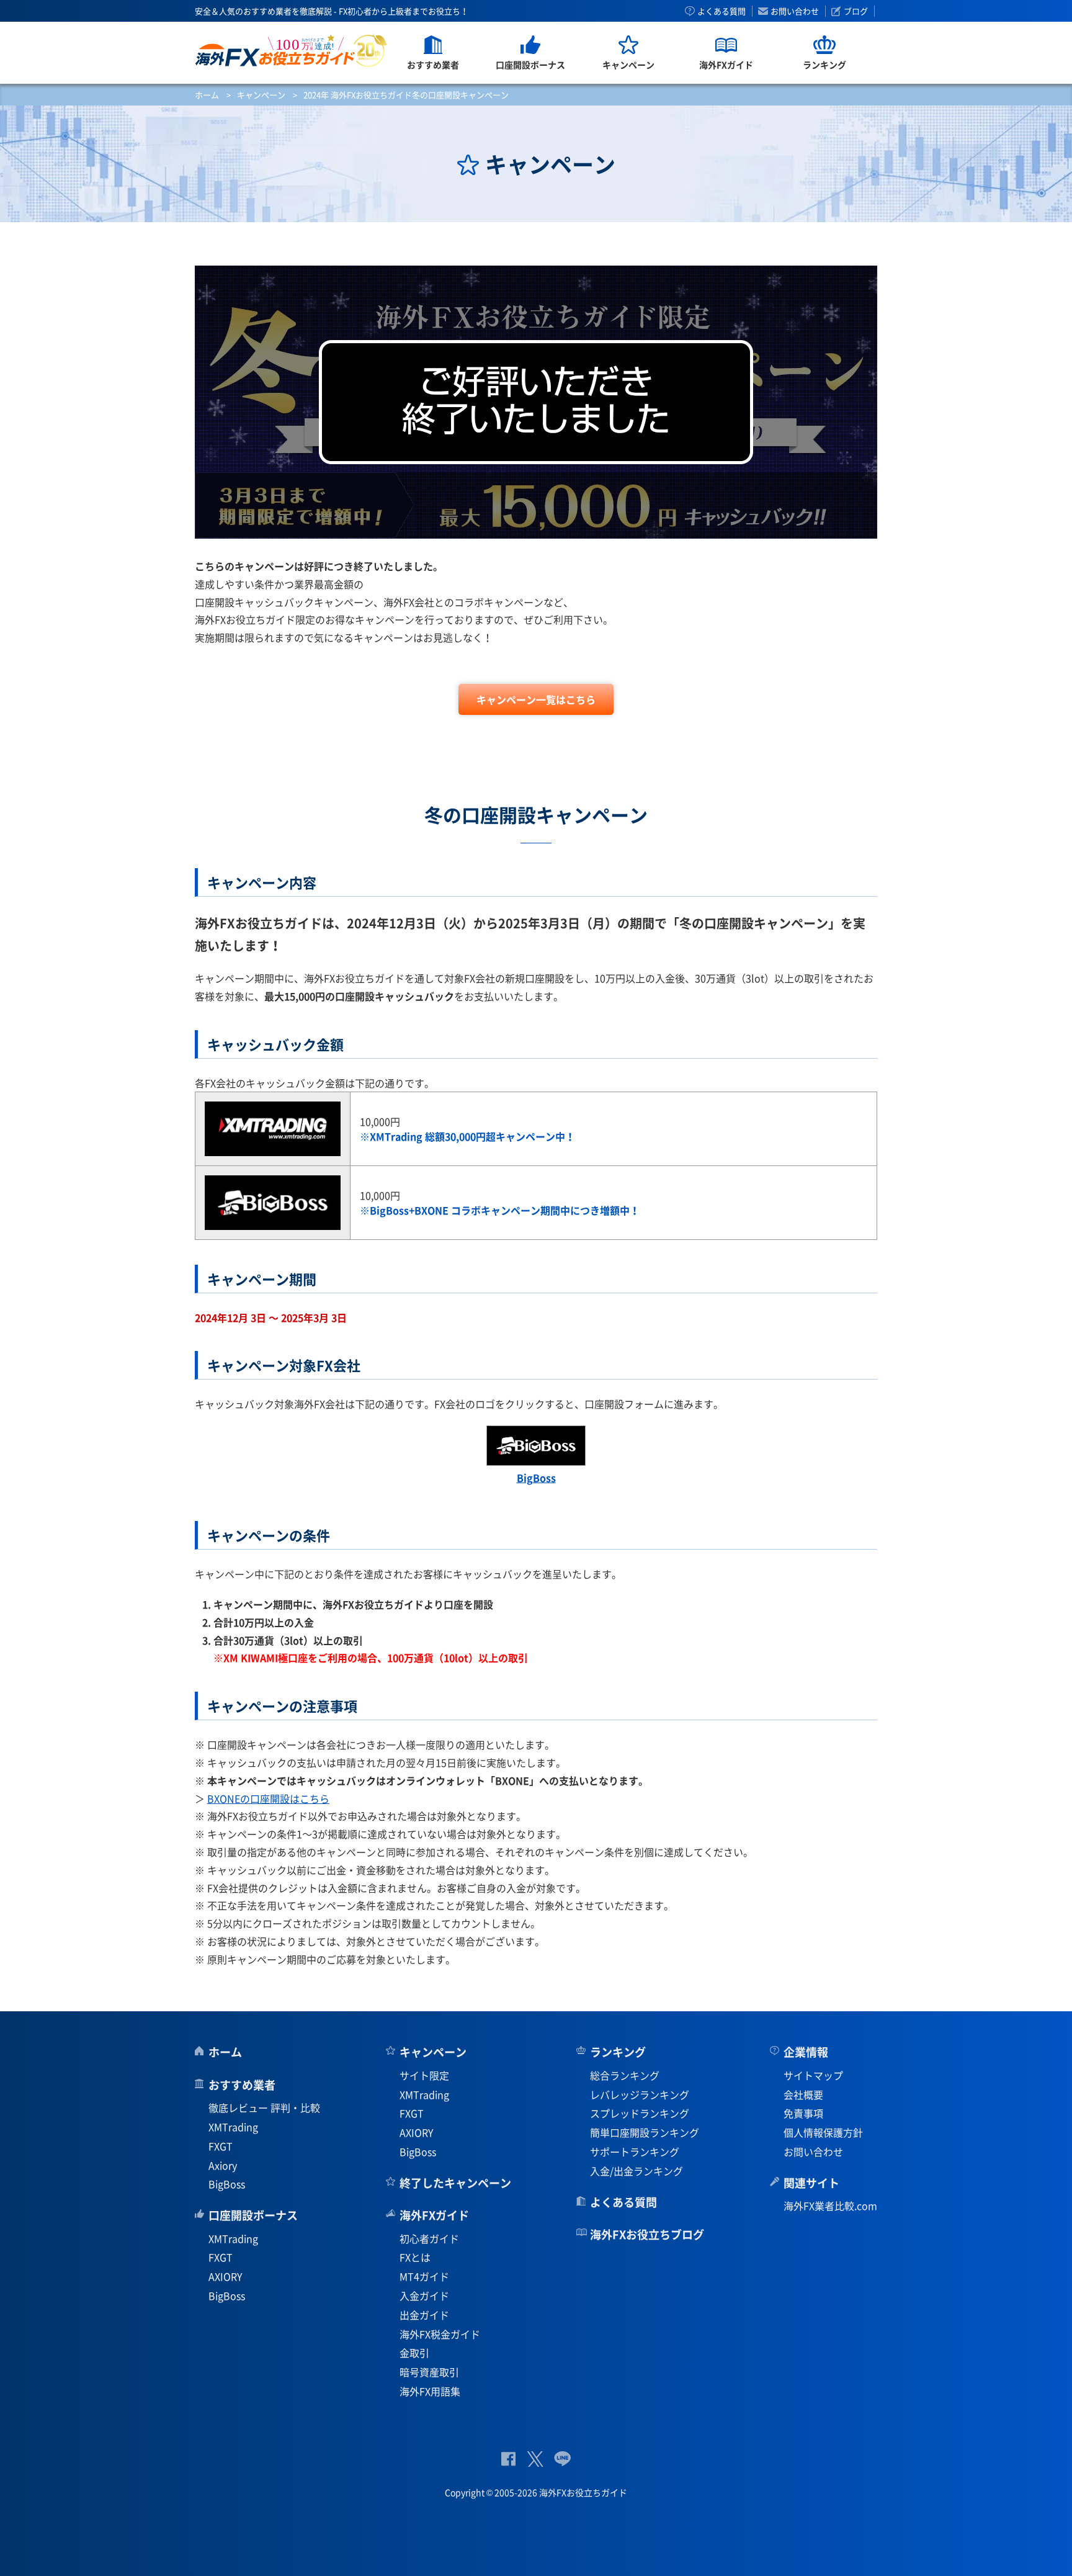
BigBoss (227, 2184)
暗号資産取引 (429, 2372)
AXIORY (226, 2276)
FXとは (415, 2257)
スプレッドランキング (640, 2113)
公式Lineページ (562, 2459)
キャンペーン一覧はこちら (536, 699)
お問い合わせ (795, 11)
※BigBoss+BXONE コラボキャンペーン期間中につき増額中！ (500, 1210)
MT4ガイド (424, 2276)
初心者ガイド (429, 2238)
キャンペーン (261, 95)
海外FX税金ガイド (440, 2334)
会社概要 (803, 2094)
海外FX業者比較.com (830, 2206)
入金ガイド (424, 2296)
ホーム (207, 95)
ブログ (856, 11)
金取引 (414, 2353)
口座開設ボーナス (253, 2215)
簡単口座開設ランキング (645, 2132)
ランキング (618, 2052)
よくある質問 (721, 11)
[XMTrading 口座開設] (273, 1149)
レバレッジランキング (640, 2094)
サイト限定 (424, 2075)
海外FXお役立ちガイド (291, 51)
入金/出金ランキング (636, 2171)
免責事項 (803, 2113)
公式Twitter (535, 2459)
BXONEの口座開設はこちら (268, 1798)
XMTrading (233, 2127)
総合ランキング (625, 2075)
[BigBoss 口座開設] (273, 1223)
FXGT (221, 2146)
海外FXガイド (434, 2215)
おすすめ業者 (242, 2085)
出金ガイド (424, 2315)
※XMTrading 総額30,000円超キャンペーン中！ (467, 1136)
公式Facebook (508, 2459)
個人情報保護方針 (823, 2132)
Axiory (223, 2165)
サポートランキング (635, 2152)
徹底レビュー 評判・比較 (264, 2107)
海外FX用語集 (430, 2391)
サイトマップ (813, 2075)
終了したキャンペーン (455, 2183)
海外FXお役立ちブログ (647, 2234)
